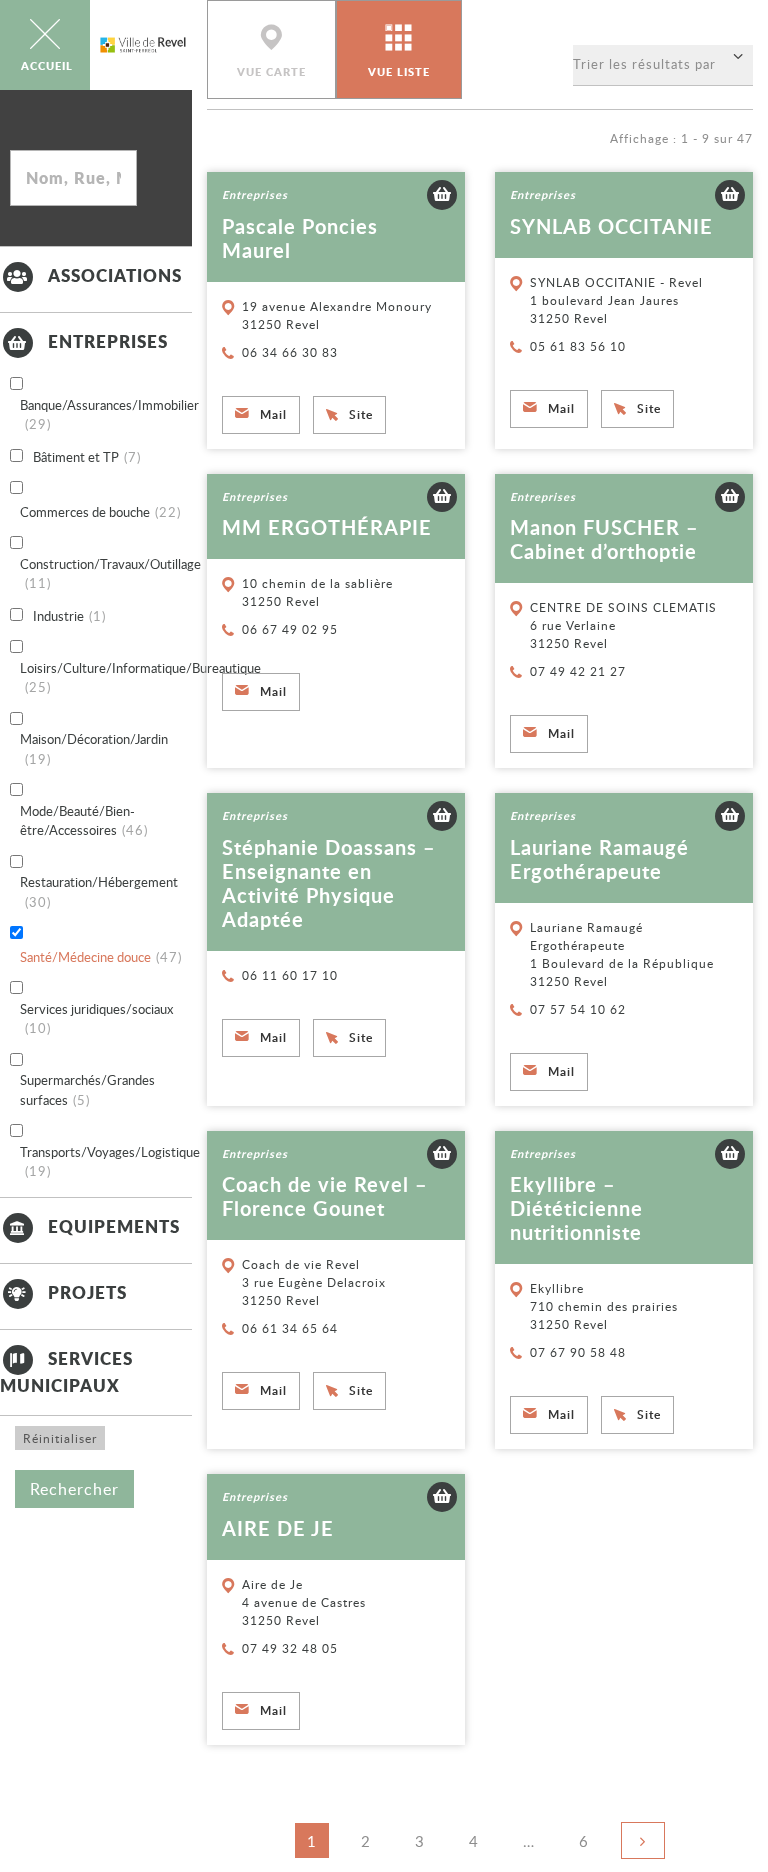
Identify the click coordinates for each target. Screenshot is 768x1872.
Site (361, 414)
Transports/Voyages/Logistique (110, 1162)
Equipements (114, 1226)
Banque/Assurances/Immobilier (109, 415)
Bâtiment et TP (87, 457)
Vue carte (271, 72)
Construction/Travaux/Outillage (110, 574)
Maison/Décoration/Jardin (94, 749)
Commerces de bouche (100, 512)
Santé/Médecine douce (101, 957)
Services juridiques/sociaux (96, 1019)
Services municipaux (66, 1370)
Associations (115, 275)
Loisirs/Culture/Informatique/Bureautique (140, 678)
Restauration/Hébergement (99, 892)
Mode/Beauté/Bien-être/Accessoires (84, 821)
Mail (273, 414)
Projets (87, 1292)
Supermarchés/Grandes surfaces (87, 1090)
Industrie (69, 616)
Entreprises (108, 341)
